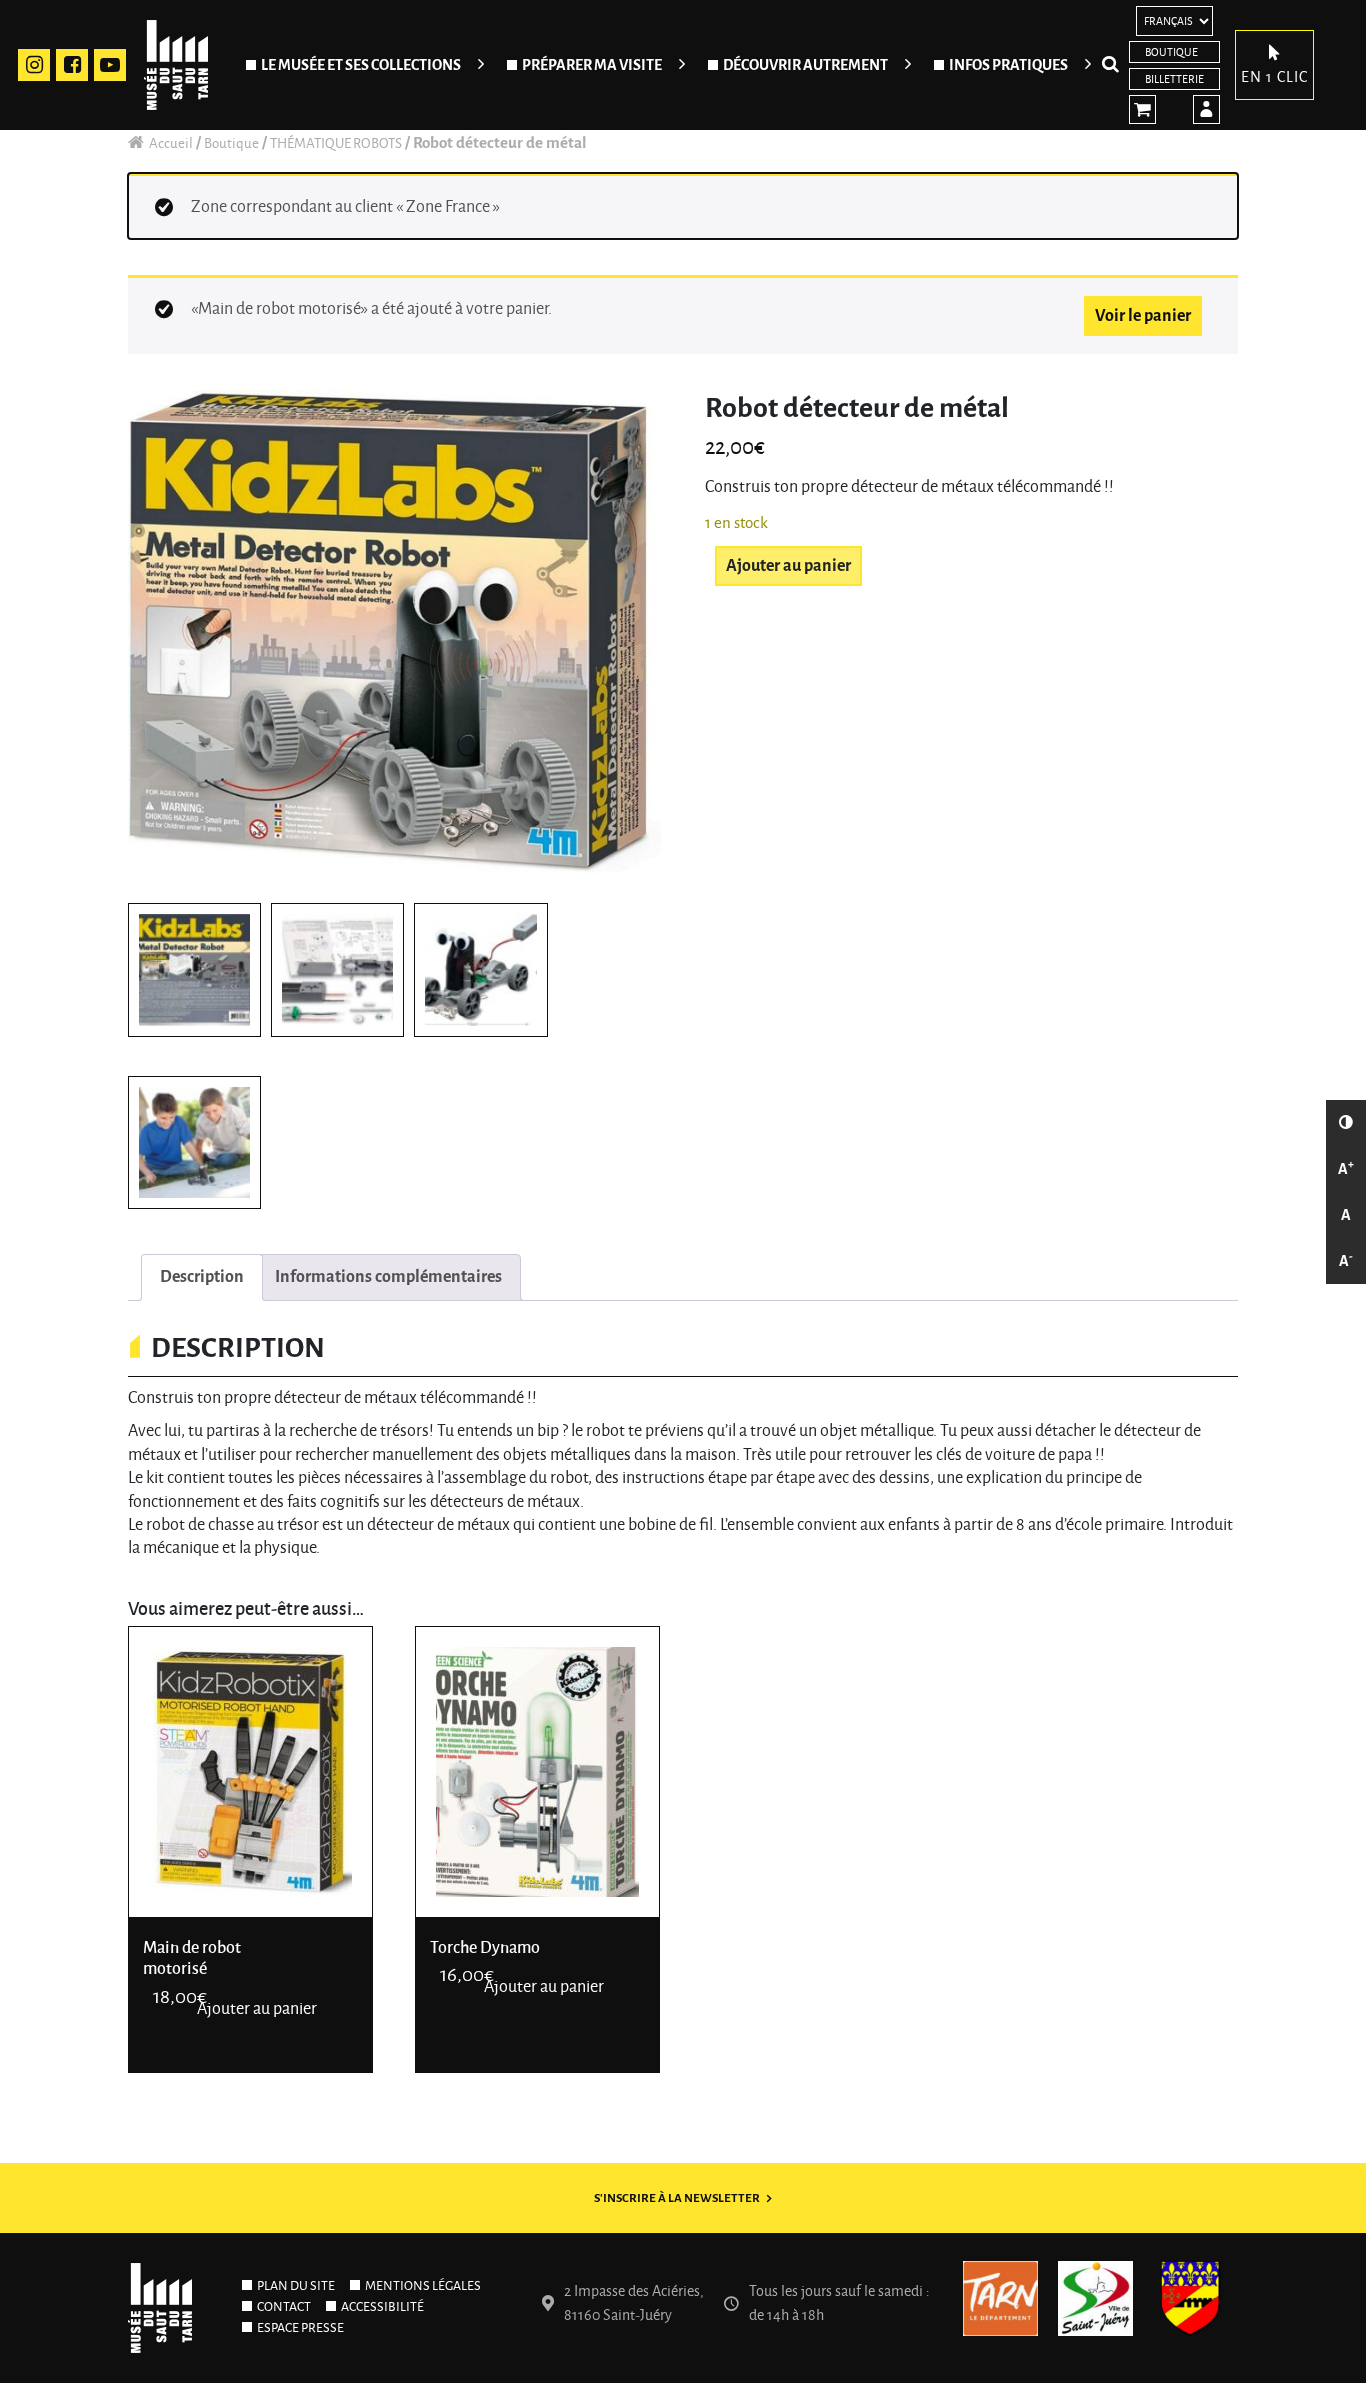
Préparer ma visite (592, 65)
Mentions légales (423, 2286)
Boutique (1171, 52)
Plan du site (296, 2286)
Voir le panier (1143, 316)
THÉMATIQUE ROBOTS (336, 143)
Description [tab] (202, 1277)
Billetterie (1174, 79)
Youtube (110, 65)
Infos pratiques (1008, 65)
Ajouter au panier (788, 566)
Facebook (72, 65)
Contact (284, 2307)
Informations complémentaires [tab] (388, 1277)
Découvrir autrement (805, 65)
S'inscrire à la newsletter (677, 2198)
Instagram (34, 65)
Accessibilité (382, 2307)
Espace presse (300, 2328)
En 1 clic (1274, 77)
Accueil (171, 143)
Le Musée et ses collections (361, 65)
